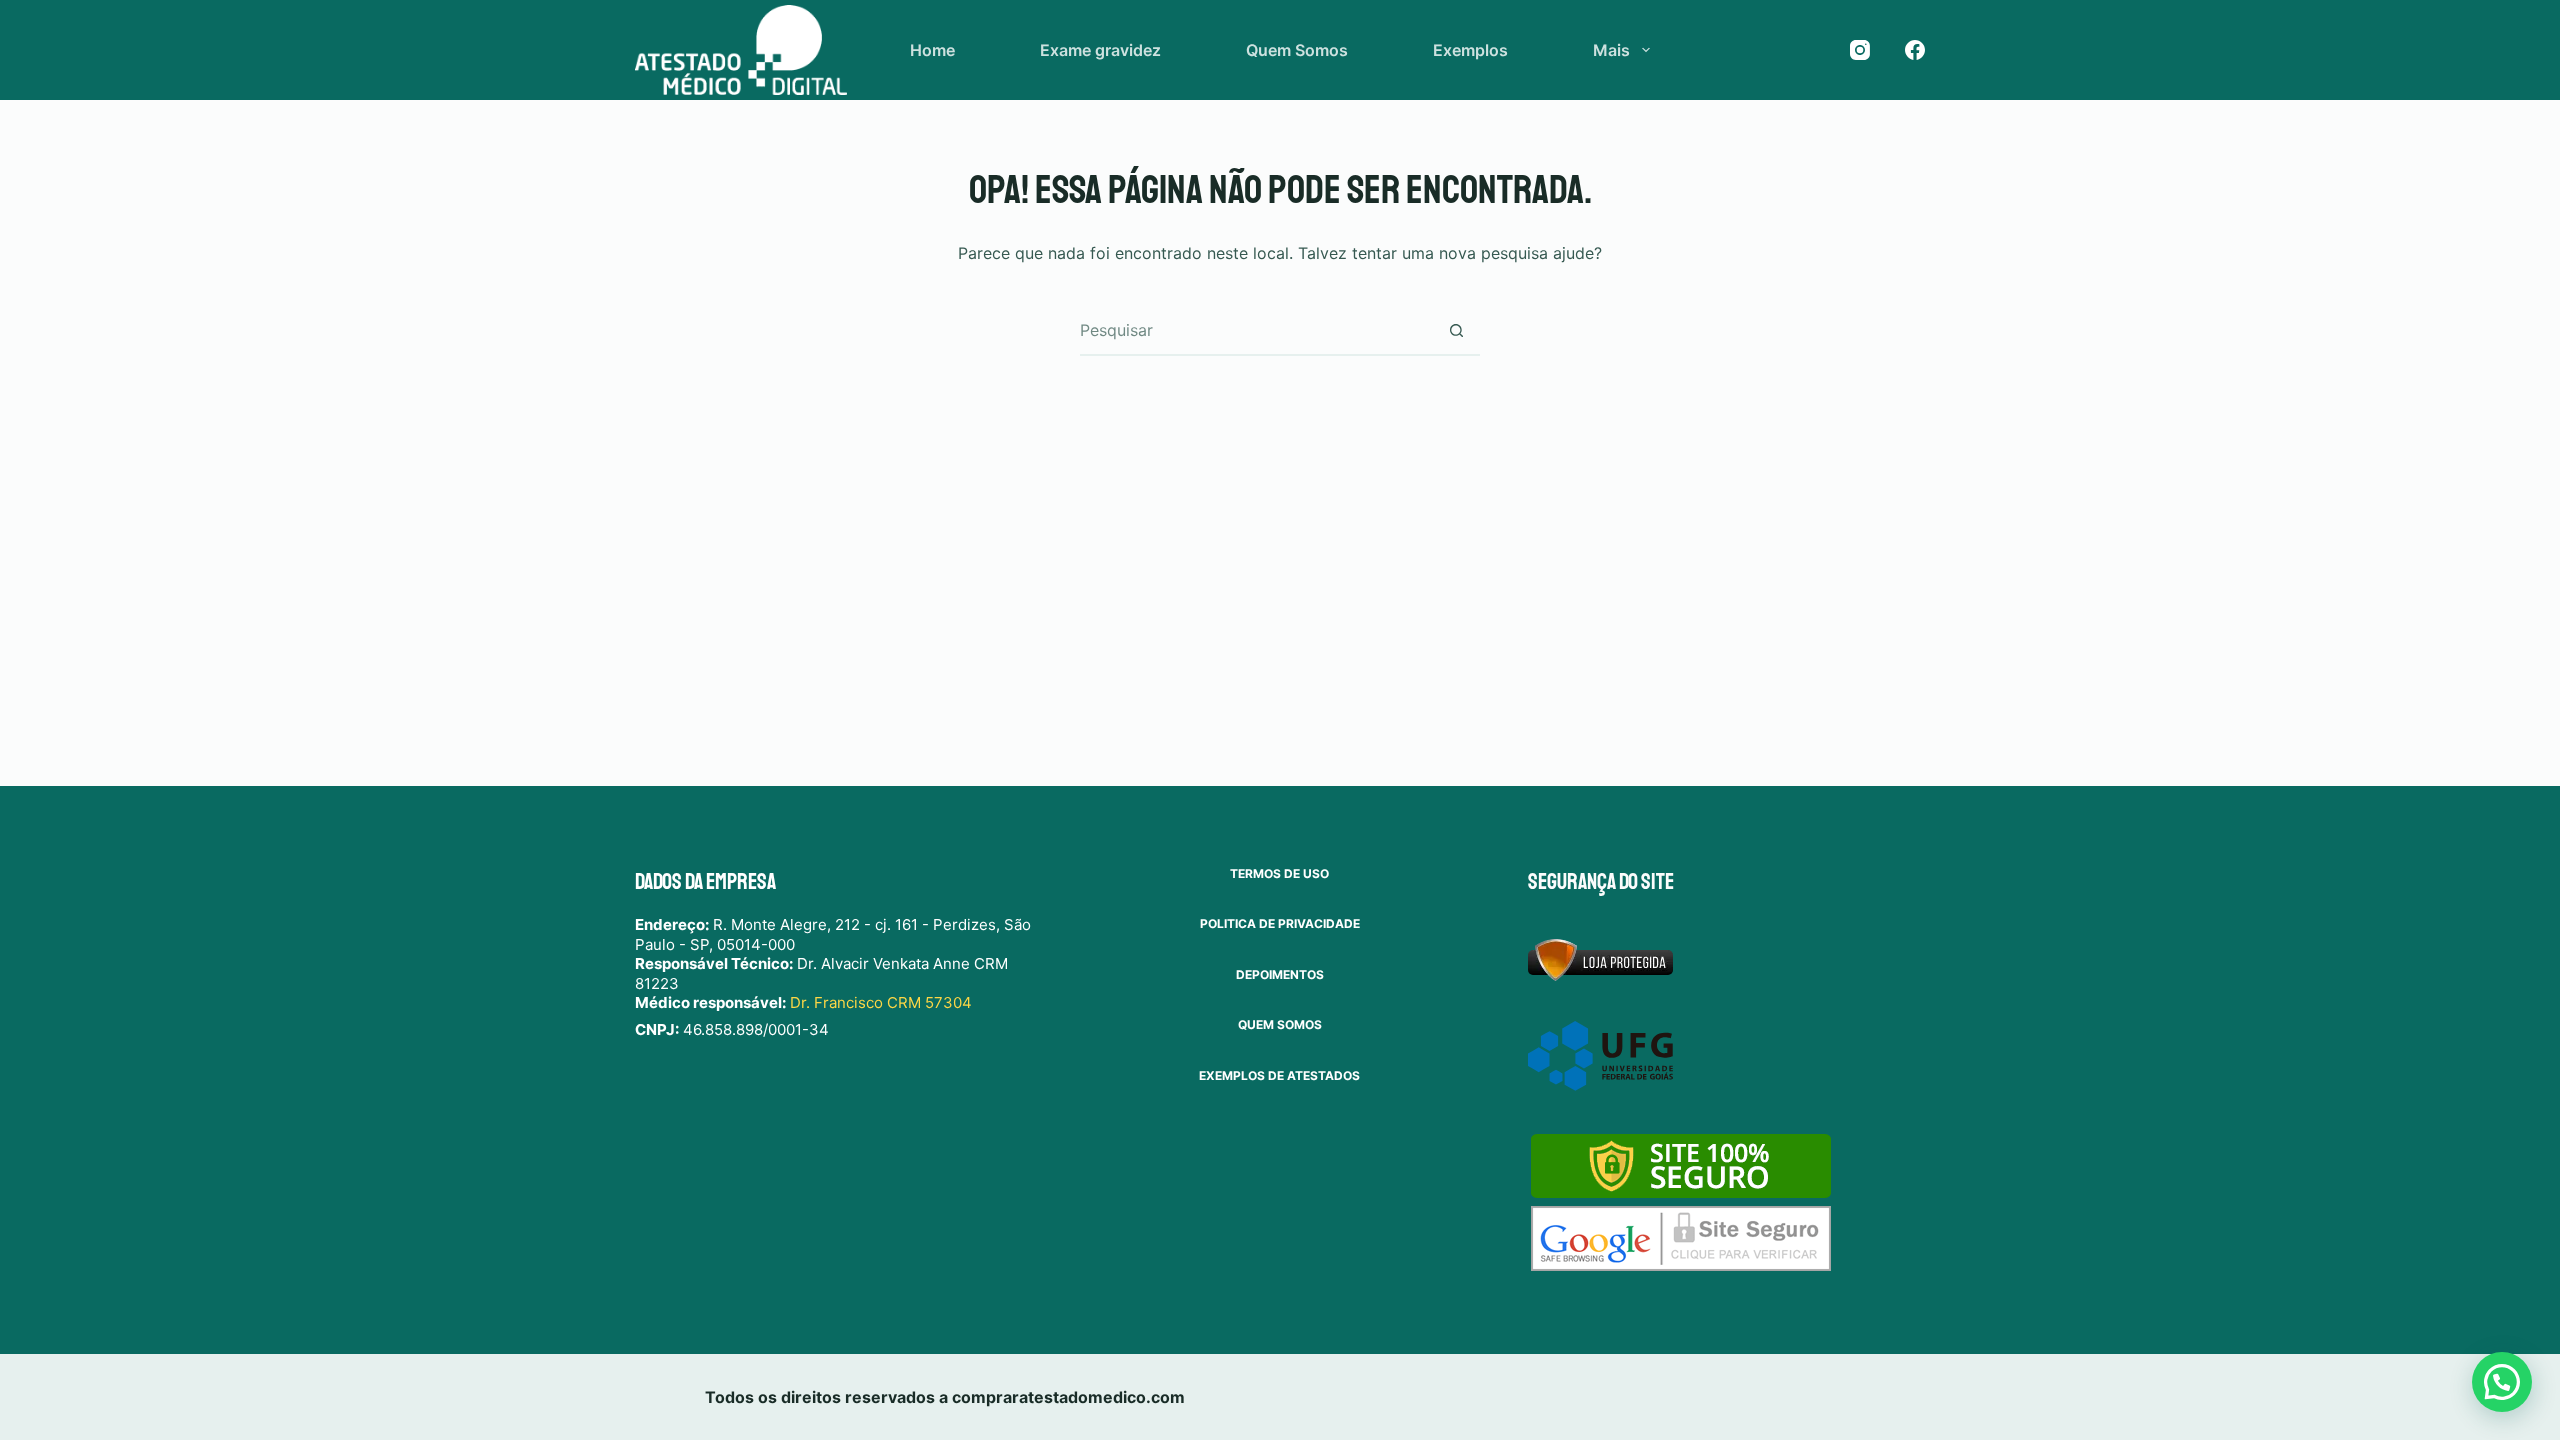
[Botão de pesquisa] (1456, 330)
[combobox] (1256, 330)
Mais (1611, 50)
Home (932, 50)
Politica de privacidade (1280, 923)
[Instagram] (1860, 50)
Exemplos (1470, 50)
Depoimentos (1280, 974)
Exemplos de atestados (1279, 1075)
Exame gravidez (1100, 50)
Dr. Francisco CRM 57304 (881, 1002)
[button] (2502, 1382)
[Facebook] (1915, 50)
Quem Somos (1297, 50)
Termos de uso (1279, 873)
